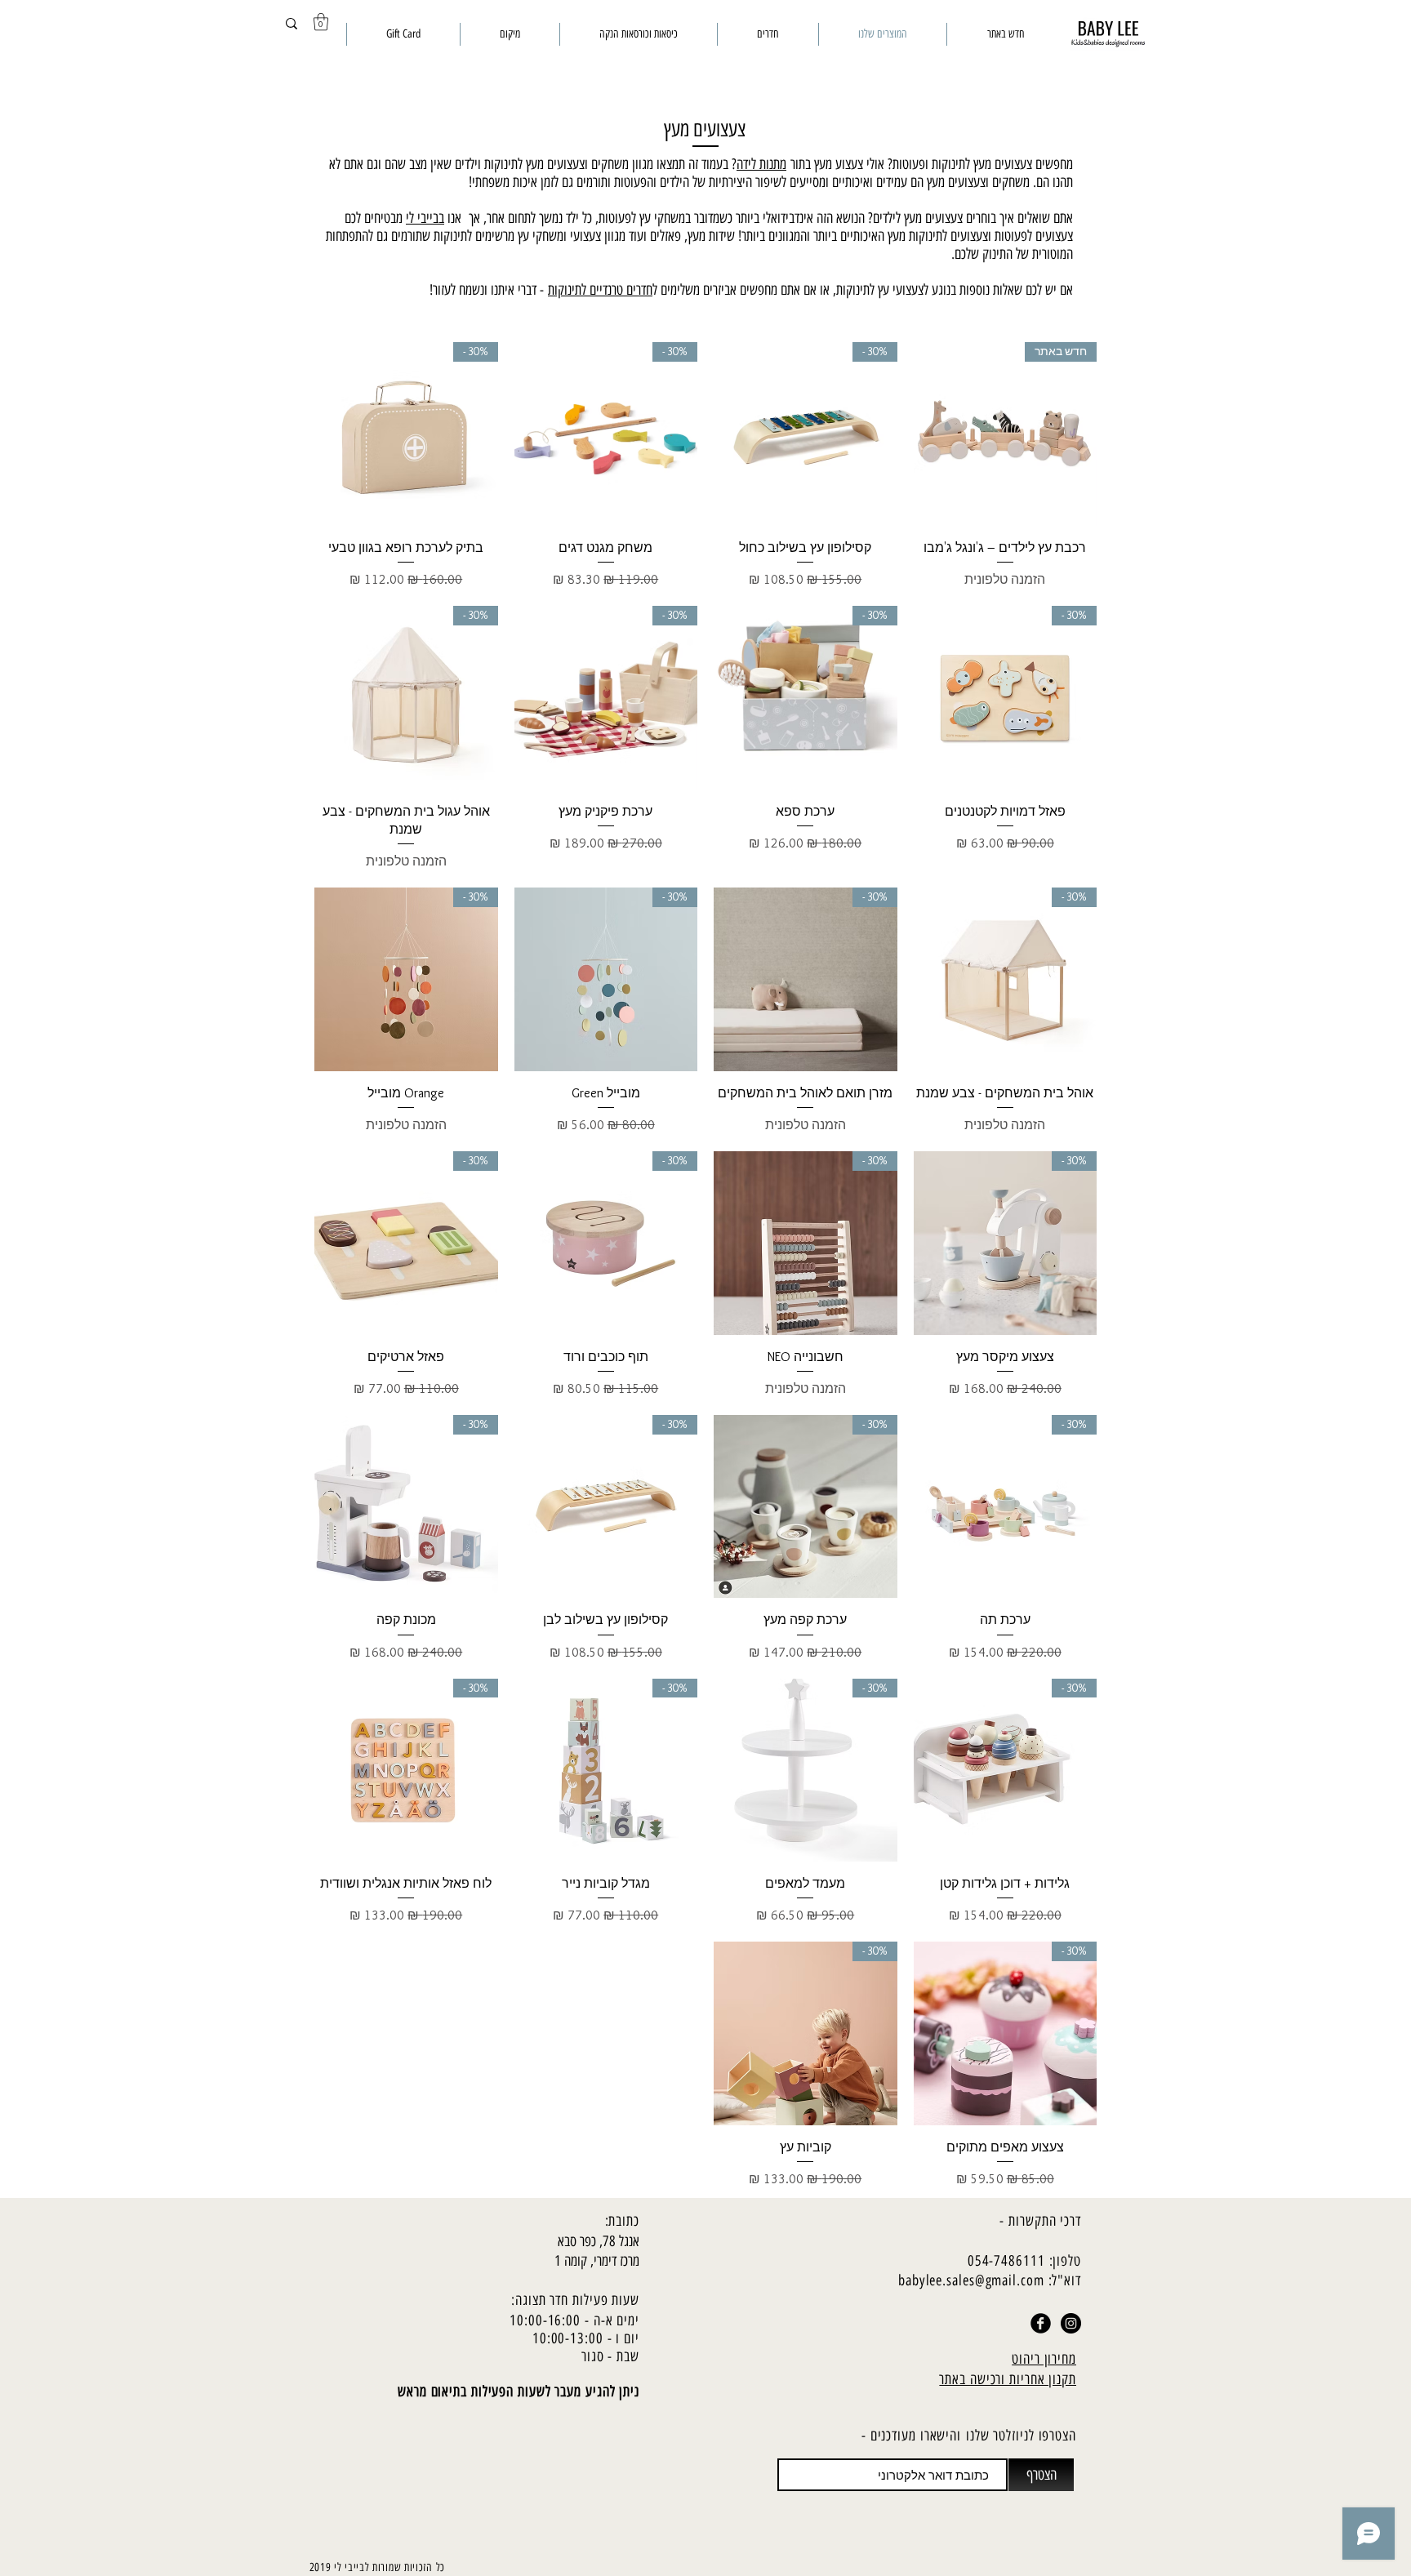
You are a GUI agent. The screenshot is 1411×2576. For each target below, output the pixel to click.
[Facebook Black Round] (1041, 2323)
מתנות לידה (761, 164)
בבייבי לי (425, 218)
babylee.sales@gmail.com (971, 2280)
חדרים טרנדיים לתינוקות (600, 290)
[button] (321, 22)
